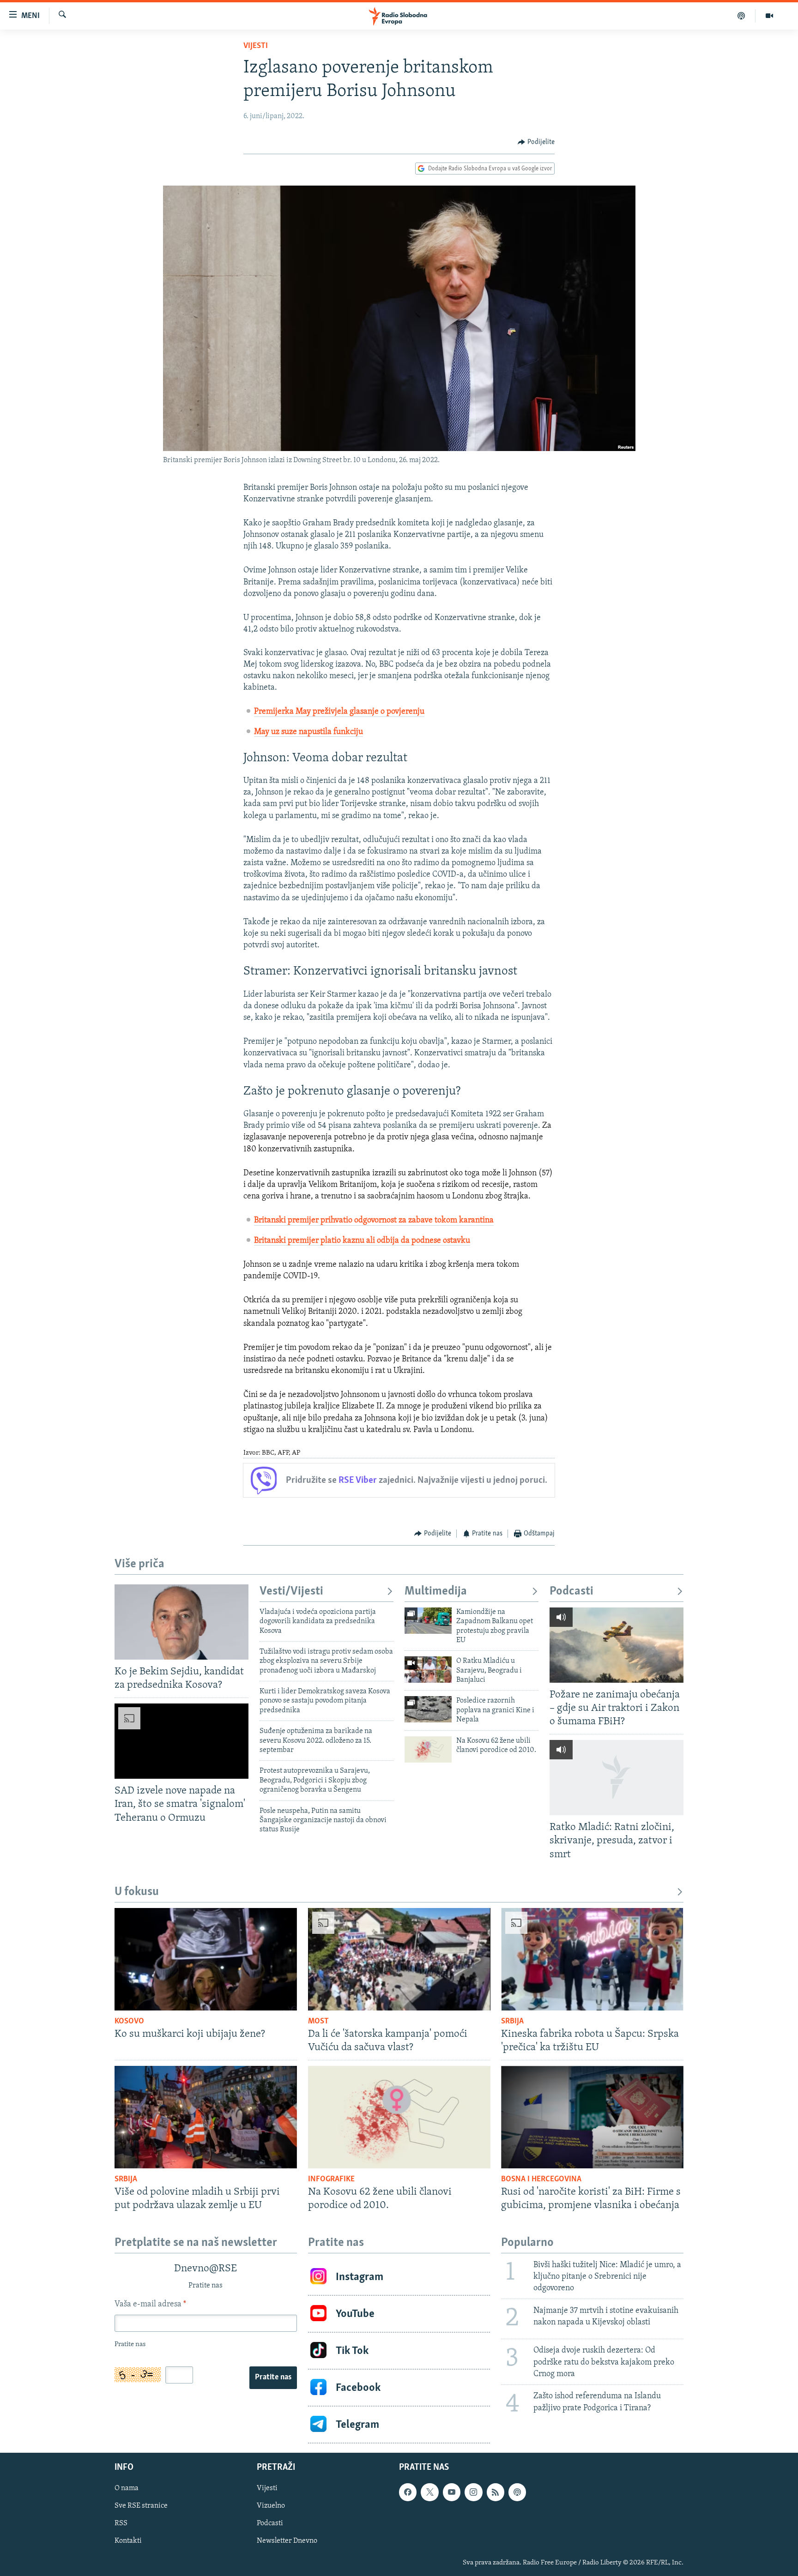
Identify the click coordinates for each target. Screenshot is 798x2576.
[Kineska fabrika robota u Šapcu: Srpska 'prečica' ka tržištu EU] (592, 1959)
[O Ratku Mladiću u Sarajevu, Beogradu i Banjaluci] (428, 1670)
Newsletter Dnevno (287, 2541)
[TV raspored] (517, 2492)
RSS (121, 2524)
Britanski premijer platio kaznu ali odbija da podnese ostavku (362, 1241)
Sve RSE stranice (141, 2506)
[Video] (769, 16)
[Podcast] (741, 16)
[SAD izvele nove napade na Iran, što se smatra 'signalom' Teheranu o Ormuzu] (181, 1741)
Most (318, 2022)
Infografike (331, 2179)
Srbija (512, 2022)
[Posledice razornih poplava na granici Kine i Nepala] (428, 1709)
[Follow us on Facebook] (408, 2492)
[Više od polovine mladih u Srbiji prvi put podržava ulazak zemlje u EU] (206, 2117)
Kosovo (129, 2022)
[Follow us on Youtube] (452, 2492)
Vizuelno (271, 2506)
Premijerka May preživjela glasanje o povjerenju (339, 712)
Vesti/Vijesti (291, 1592)
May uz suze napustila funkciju (308, 732)
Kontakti (128, 2541)
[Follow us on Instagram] (473, 2492)
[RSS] (496, 2492)
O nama (127, 2489)
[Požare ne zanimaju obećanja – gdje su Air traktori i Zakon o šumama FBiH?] (617, 1645)
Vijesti (256, 46)
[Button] (536, 142)
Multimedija (436, 1592)
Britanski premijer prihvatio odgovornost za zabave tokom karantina (374, 1221)
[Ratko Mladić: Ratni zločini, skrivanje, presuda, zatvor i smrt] (617, 1778)
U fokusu (137, 1892)
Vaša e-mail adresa (150, 2305)
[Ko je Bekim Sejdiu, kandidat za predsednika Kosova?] (181, 1622)
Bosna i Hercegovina (541, 2179)
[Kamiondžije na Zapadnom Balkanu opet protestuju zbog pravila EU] (428, 1621)
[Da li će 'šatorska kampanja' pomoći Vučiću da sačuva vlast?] (399, 1959)
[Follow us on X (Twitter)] (429, 2492)
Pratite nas (273, 2377)
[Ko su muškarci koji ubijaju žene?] (206, 1959)
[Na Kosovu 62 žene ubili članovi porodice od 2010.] (428, 1749)
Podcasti (571, 1592)
